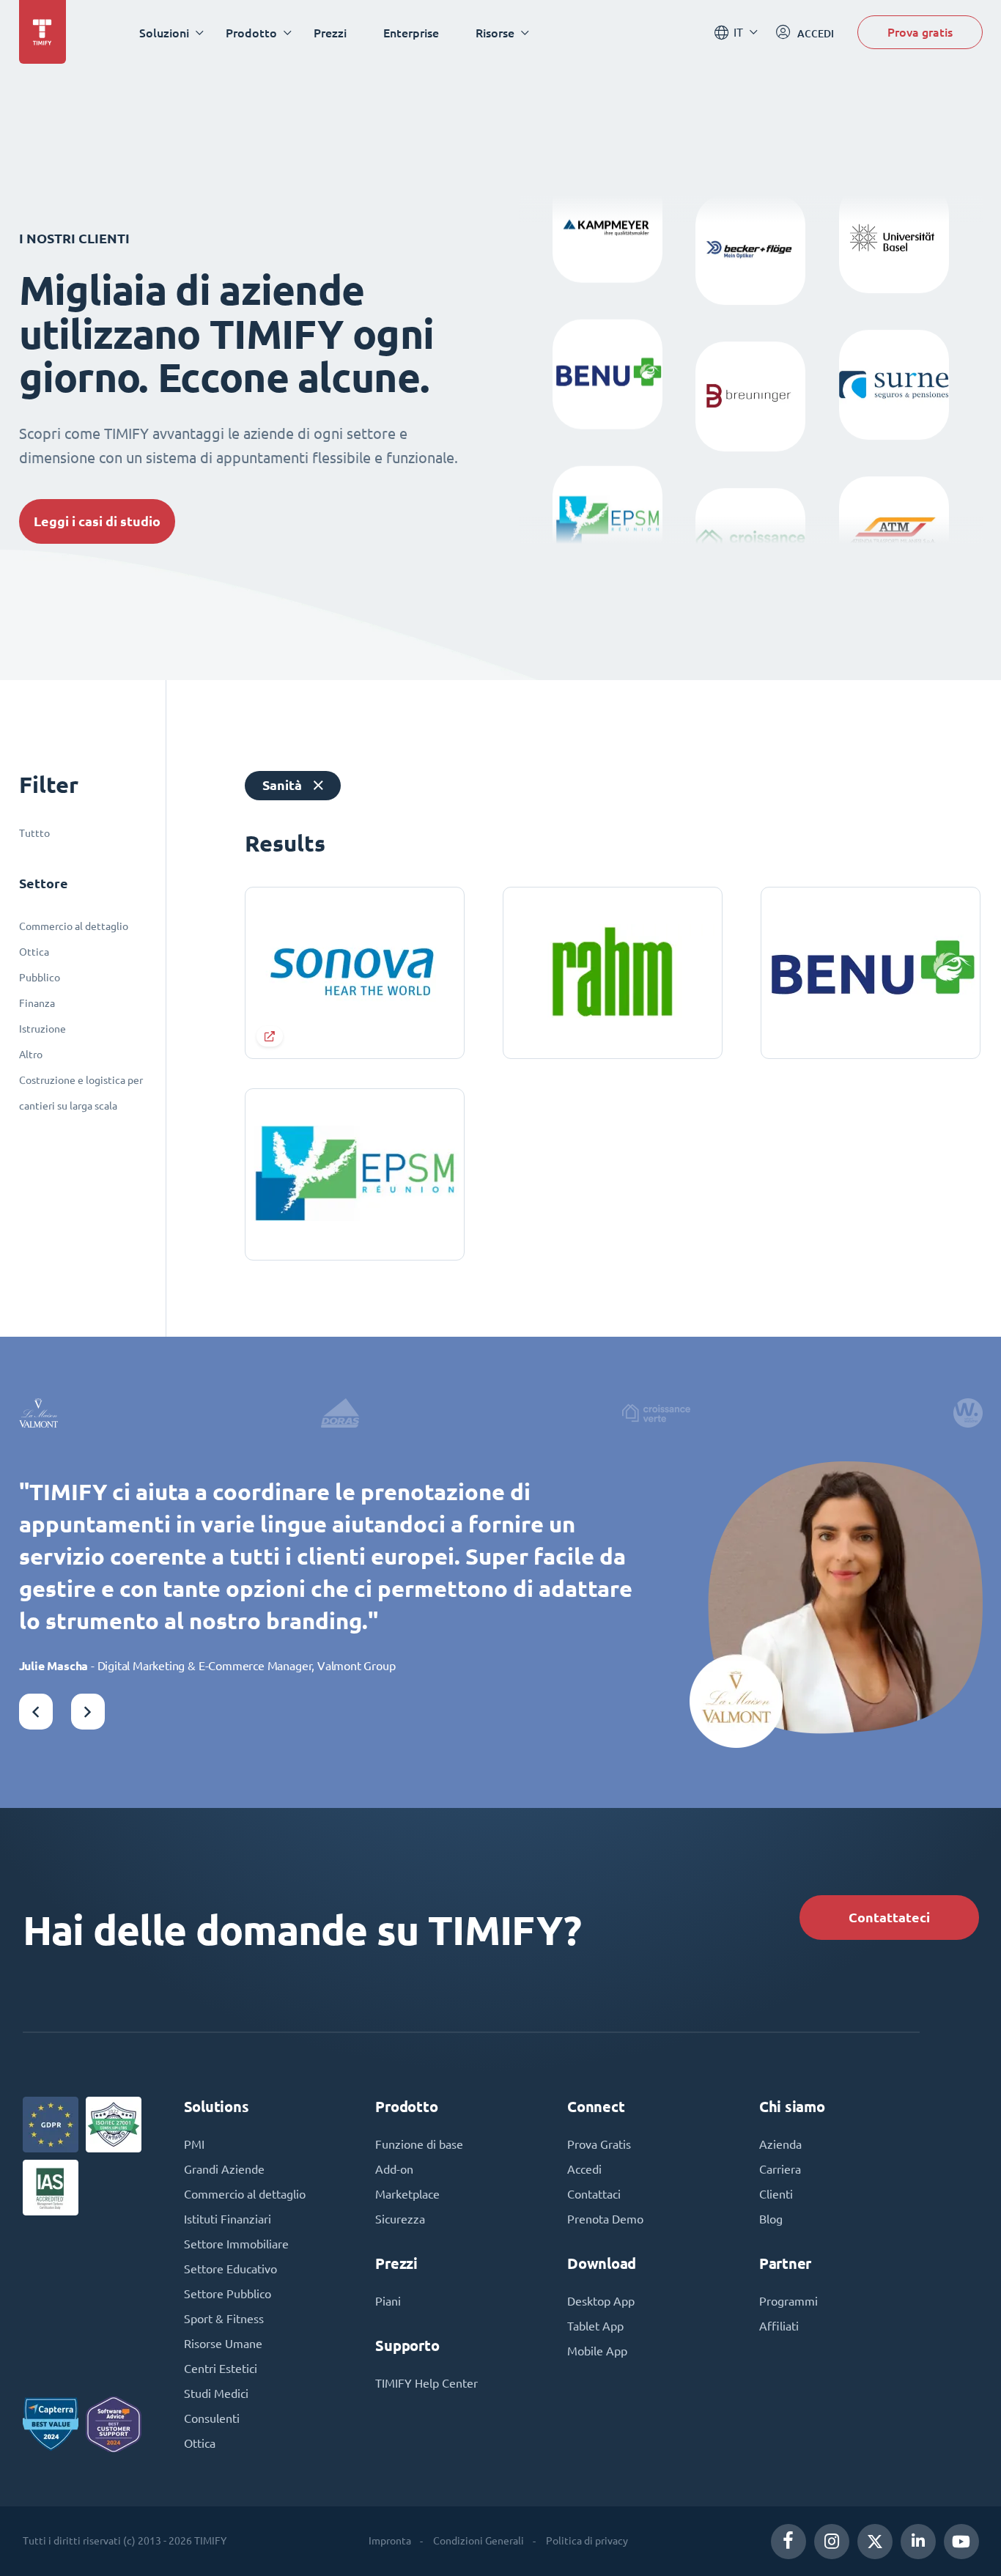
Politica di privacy (587, 2541)
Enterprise (411, 33)
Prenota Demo (605, 2219)
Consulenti (212, 2418)
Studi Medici (216, 2394)
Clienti (776, 2194)
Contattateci (889, 1918)
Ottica (34, 952)
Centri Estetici (221, 2369)
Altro (31, 1055)
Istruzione (43, 1029)
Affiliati (779, 2326)
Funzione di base (419, 2144)
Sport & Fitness (224, 2319)
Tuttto (34, 833)
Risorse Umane (223, 2344)
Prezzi (330, 33)
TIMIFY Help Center (426, 2383)
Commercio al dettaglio (74, 926)
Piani (388, 2301)
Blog (771, 2219)
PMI (194, 2144)
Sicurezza (400, 2219)
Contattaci (594, 2194)
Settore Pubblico (228, 2294)
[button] (36, 1712)
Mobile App (597, 2351)
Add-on (394, 2169)
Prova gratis (920, 32)
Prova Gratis (599, 2144)
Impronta (390, 2541)
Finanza (37, 1003)
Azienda (780, 2144)
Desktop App (601, 2301)
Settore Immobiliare (236, 2244)
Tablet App (595, 2326)
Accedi (584, 2169)
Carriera (780, 2169)
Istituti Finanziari (228, 2219)
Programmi (788, 2301)
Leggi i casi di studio (97, 521)
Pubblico (40, 978)
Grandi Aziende (224, 2169)
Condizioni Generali (479, 2541)
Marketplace (407, 2194)
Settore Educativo (230, 2269)
